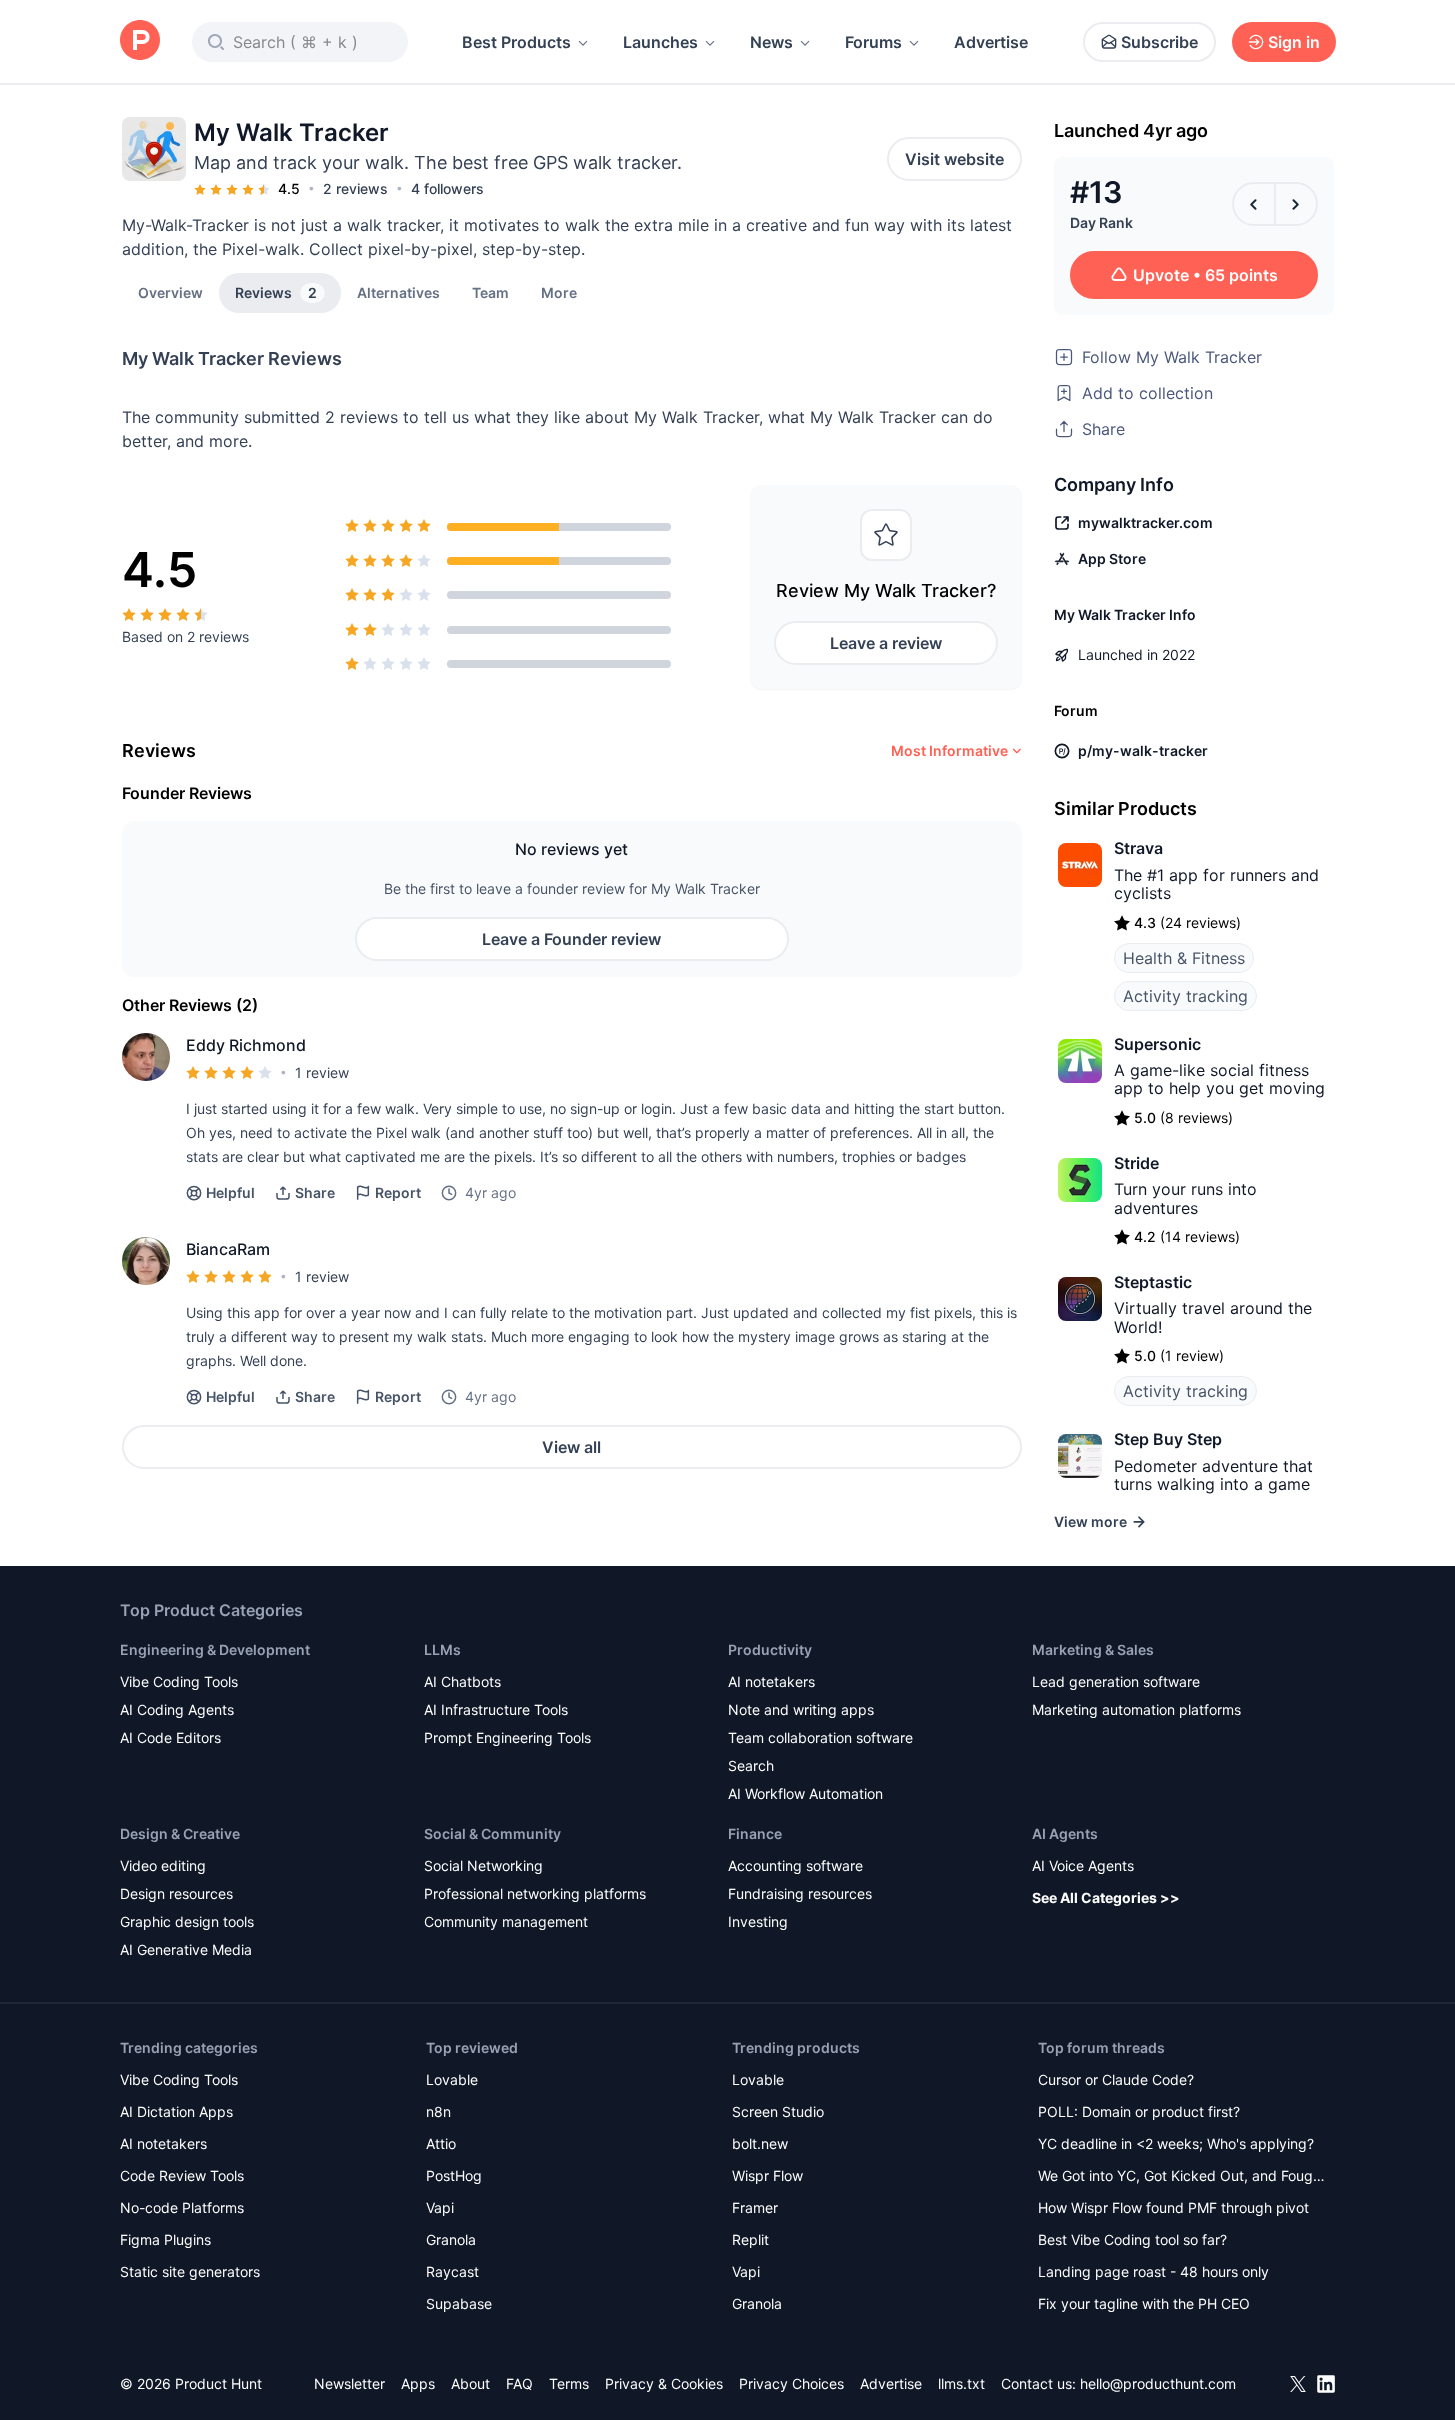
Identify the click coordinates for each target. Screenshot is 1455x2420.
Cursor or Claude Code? (1116, 2079)
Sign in (1294, 42)
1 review (322, 1072)
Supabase (459, 2303)
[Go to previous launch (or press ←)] (1254, 204)
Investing (758, 1921)
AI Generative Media (186, 1949)
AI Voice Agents (1083, 1865)
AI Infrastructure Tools (496, 1709)
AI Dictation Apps (176, 2111)
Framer (755, 2207)
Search (751, 1765)
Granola (451, 2239)
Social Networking (483, 1865)
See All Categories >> (1106, 1897)
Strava (1138, 848)
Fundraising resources (800, 1893)
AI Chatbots (462, 1681)
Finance (755, 1833)
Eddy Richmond (246, 1045)
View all (571, 1447)
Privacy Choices (791, 2383)
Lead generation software (1116, 1681)
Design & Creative (180, 1833)
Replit (750, 2239)
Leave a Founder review (571, 939)
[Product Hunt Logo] (140, 41)
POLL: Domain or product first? (1139, 2111)
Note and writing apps (801, 1709)
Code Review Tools (182, 2175)
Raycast (452, 2271)
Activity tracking (1185, 996)
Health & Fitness (1184, 958)
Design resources (176, 1893)
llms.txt (961, 2383)
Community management (506, 1921)
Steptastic (1153, 1282)
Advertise (991, 42)
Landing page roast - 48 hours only (1153, 2271)
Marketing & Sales (1093, 1649)
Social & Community (492, 1833)
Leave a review (886, 643)
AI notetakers (771, 1681)
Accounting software (795, 1865)
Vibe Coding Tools (179, 1681)
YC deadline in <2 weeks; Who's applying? (1176, 2143)
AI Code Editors (170, 1737)
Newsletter (349, 2383)
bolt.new (760, 2143)
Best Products (516, 42)
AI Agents (1065, 1833)
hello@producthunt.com (1158, 2383)
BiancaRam (228, 1249)
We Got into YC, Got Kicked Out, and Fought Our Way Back (1182, 2177)
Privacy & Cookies (664, 2383)
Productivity (770, 1649)
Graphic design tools (187, 1921)
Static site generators (190, 2271)
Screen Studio (778, 2111)
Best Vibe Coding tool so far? (1132, 2239)
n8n (438, 2111)
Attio (441, 2143)
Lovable (452, 2079)
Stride (1136, 1163)
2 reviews (355, 188)
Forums (873, 42)
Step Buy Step (1168, 1439)
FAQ (519, 2383)
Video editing (163, 1865)
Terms (569, 2383)
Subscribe (1159, 42)
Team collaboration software (820, 1737)
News (771, 42)
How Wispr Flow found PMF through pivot (1173, 2207)
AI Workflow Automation (805, 1793)
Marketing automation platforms (1136, 1709)
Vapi (440, 2207)
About (470, 2383)
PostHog (454, 2175)
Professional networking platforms (535, 1893)
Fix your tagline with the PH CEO (1144, 2303)
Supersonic (1157, 1044)
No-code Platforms (182, 2207)
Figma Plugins (165, 2239)
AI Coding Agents (177, 1709)
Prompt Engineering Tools (507, 1737)
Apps (418, 2383)
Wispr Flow (767, 2175)
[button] (559, 292)
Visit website (954, 159)
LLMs (442, 1649)
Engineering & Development (215, 1649)
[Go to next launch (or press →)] (1296, 204)
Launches (660, 42)
